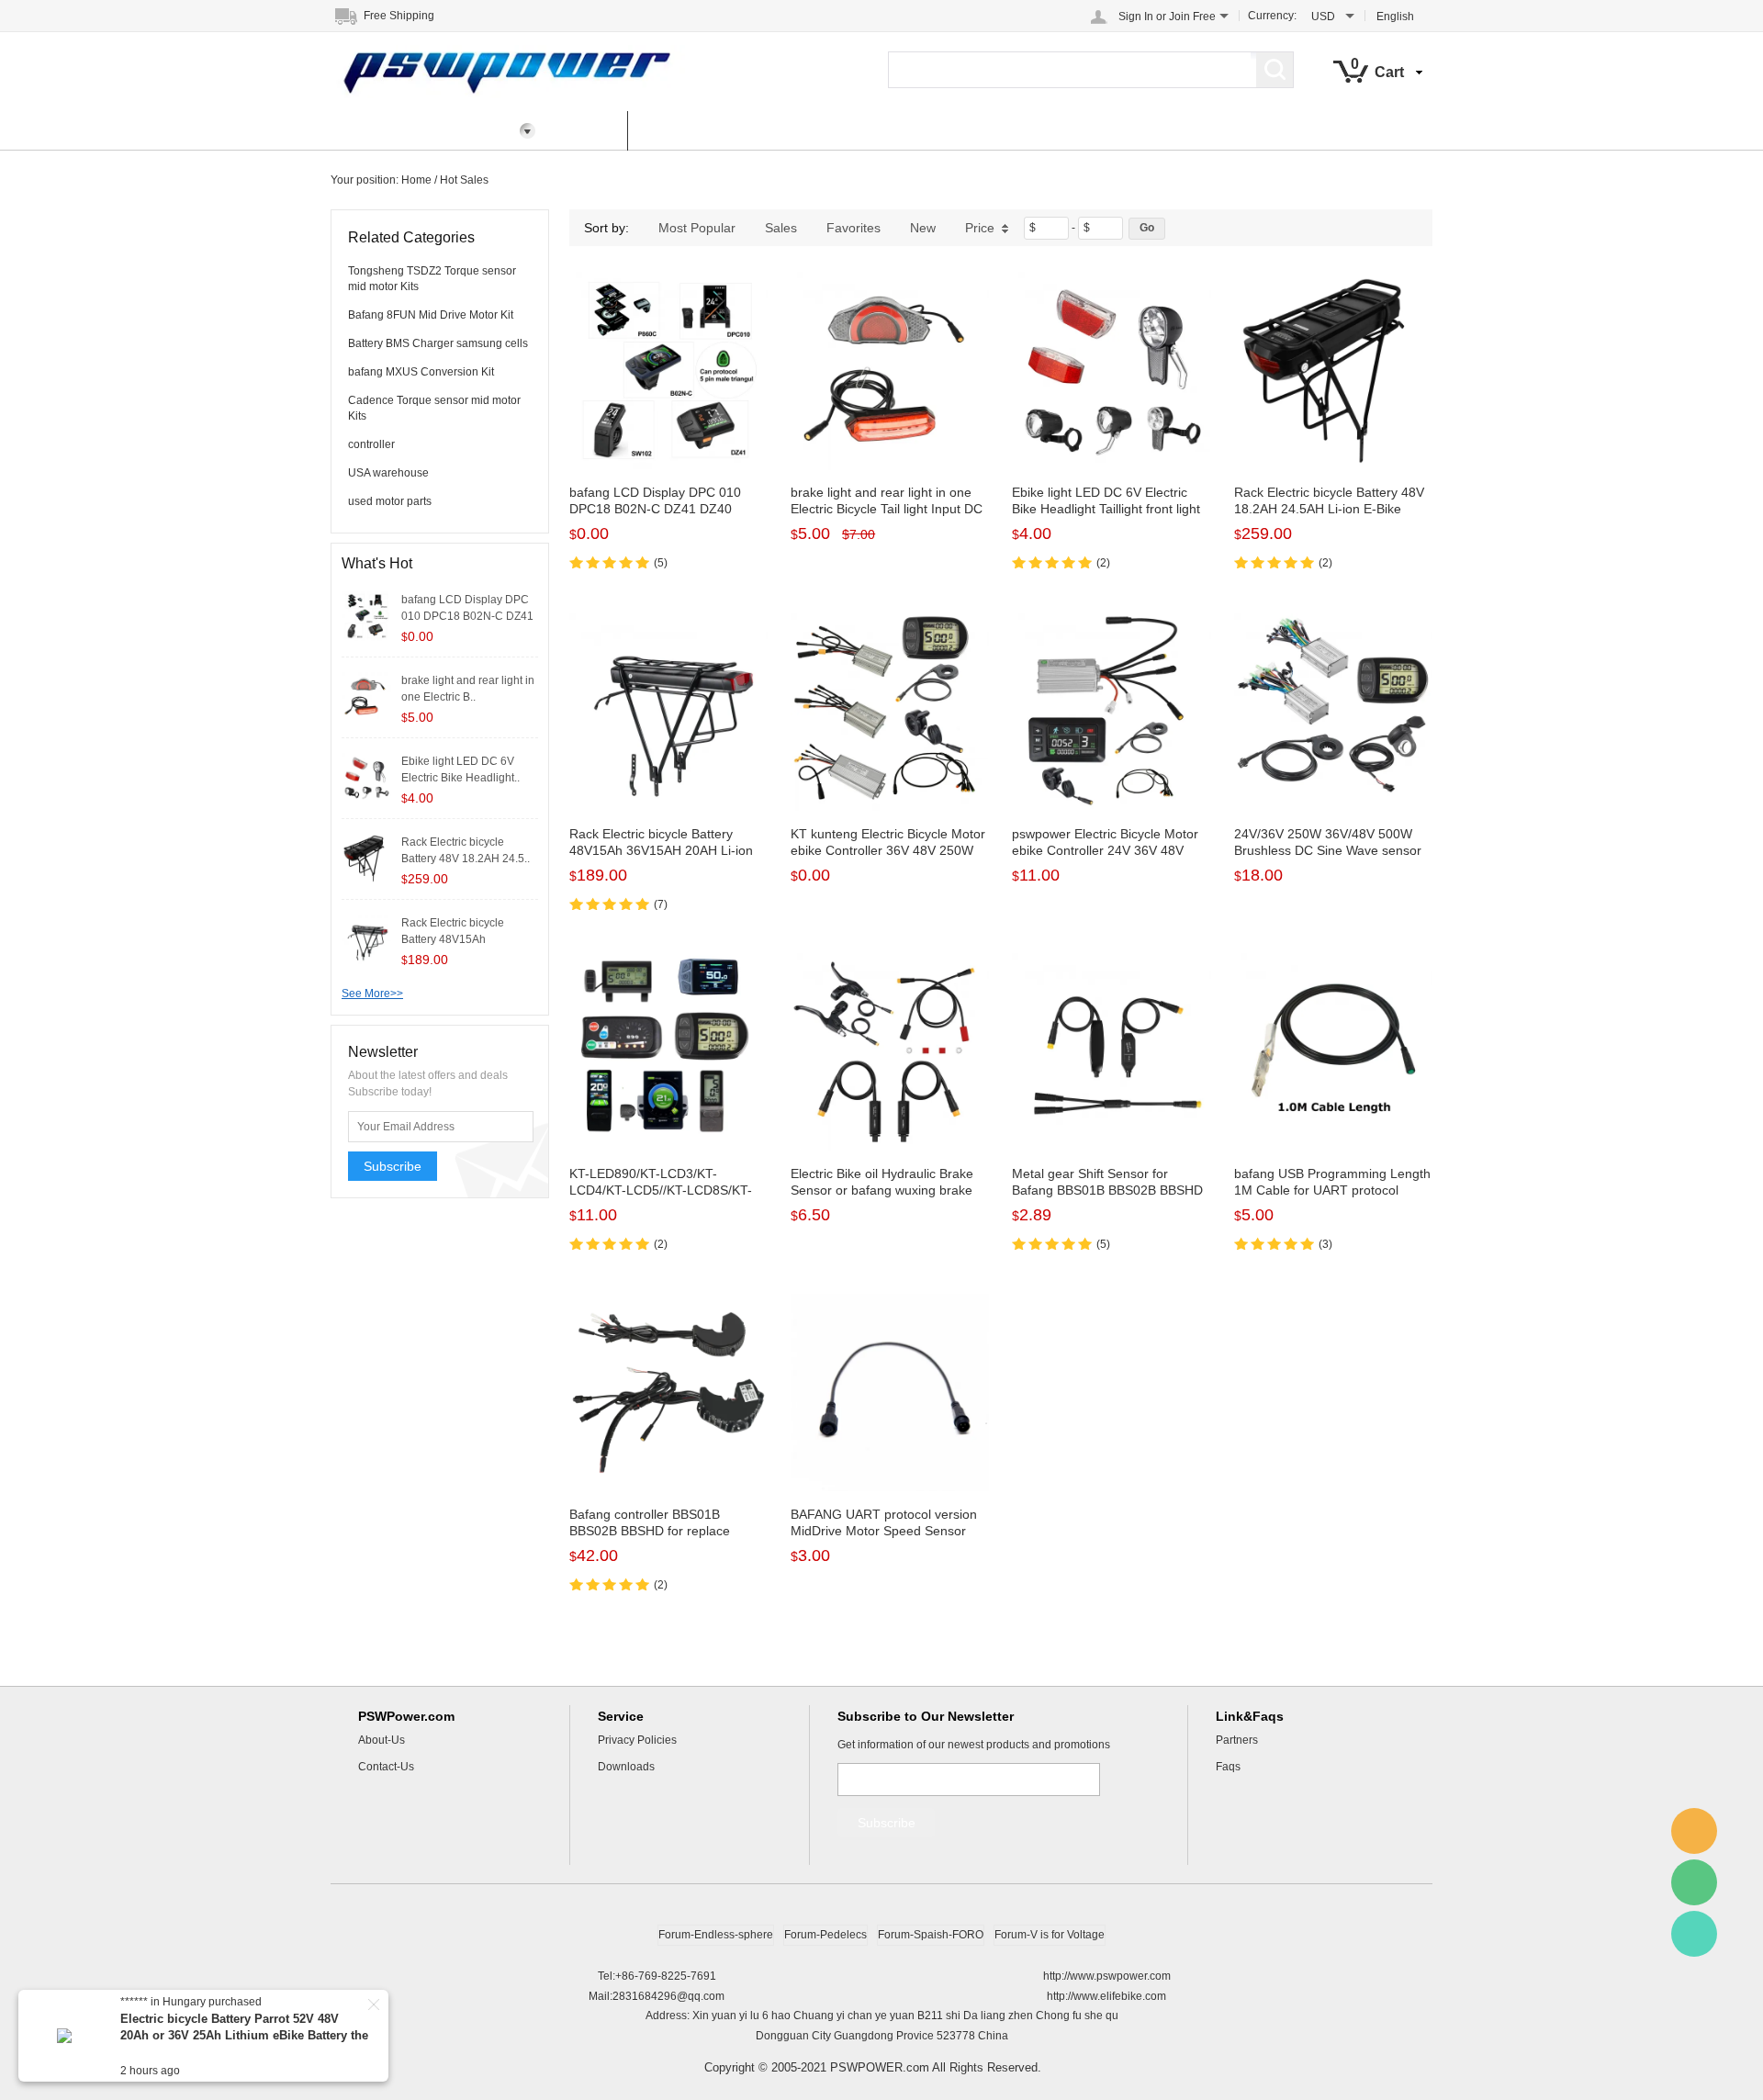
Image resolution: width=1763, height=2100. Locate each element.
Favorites (853, 228)
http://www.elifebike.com (1106, 1996)
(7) (661, 904)
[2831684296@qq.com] (1694, 1831)
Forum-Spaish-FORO (931, 1935)
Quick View (669, 429)
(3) (1325, 1244)
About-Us (382, 1740)
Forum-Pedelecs (825, 1935)
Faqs (1228, 1767)
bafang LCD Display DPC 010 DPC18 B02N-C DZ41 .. (467, 616)
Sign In (1136, 17)
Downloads (626, 1767)
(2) (1103, 563)
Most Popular (697, 228)
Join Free (1192, 17)
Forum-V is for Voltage (1050, 1935)
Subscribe (393, 1166)
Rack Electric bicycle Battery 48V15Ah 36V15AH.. (453, 939)
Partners (1237, 1740)
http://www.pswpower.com (1107, 1976)
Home (587, 130)
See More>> (372, 994)
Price (980, 228)
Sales (781, 228)
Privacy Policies (637, 1740)
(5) (661, 563)
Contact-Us (386, 1767)
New (923, 228)
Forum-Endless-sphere (716, 1935)
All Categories (393, 130)
